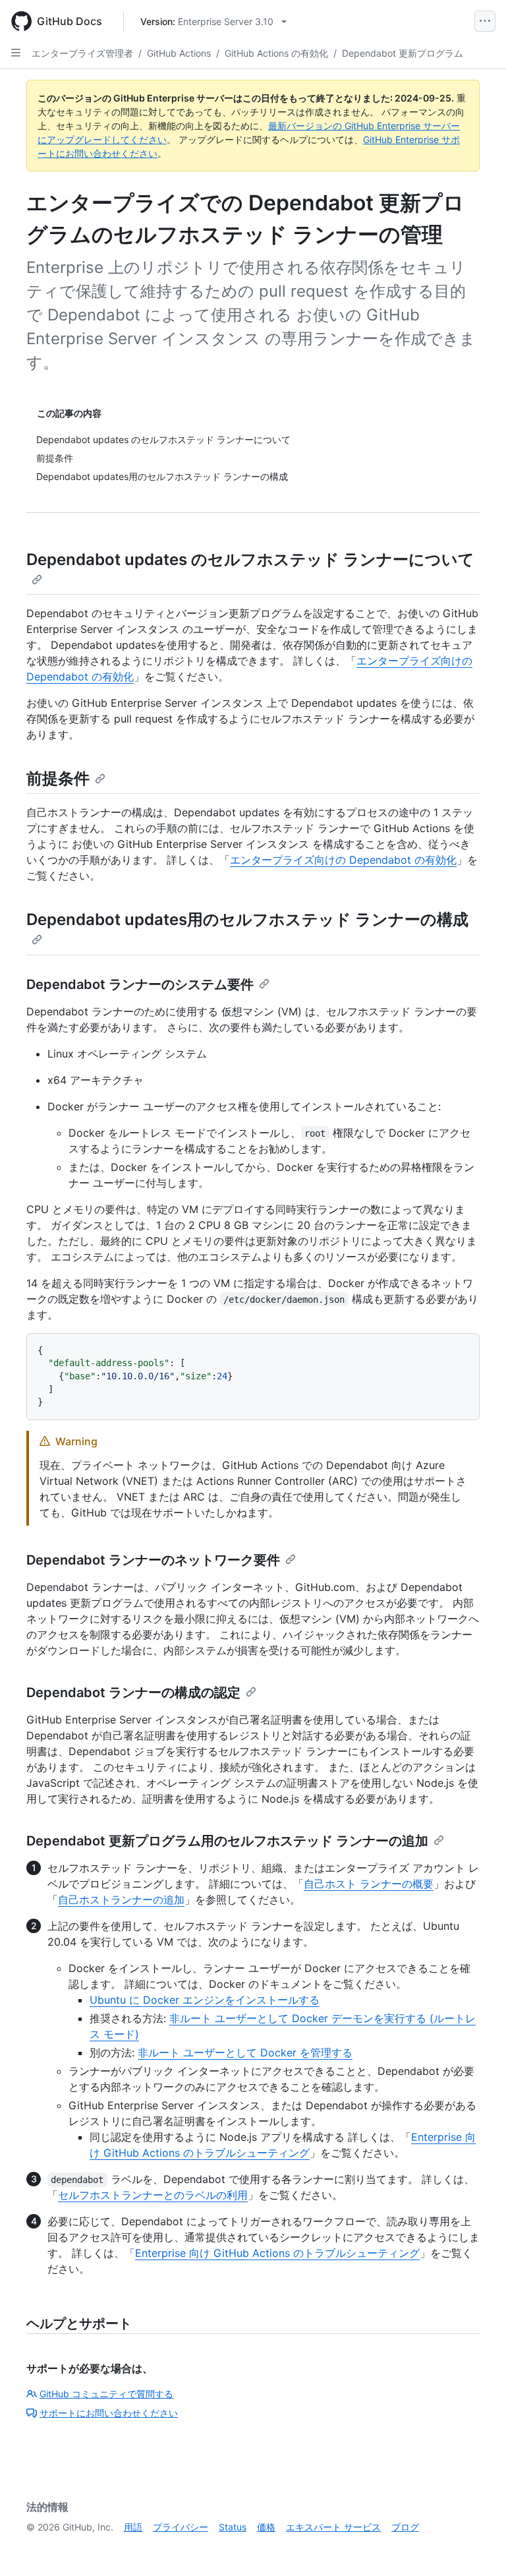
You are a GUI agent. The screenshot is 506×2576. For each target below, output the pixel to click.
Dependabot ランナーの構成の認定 (133, 1692)
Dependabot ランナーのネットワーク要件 (153, 1560)
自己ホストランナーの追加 (121, 1900)
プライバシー (181, 2527)
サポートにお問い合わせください (109, 2413)
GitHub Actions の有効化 (276, 53)
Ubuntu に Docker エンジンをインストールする (205, 2000)
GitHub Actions (179, 53)
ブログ (405, 2527)
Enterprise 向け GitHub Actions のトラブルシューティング (277, 2253)
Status (233, 2527)
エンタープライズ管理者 (82, 53)
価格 (266, 2527)
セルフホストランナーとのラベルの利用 (153, 2195)
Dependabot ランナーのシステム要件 (140, 984)
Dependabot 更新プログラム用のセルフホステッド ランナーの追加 (227, 1841)
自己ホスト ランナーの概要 (369, 1884)
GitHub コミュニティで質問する (106, 2394)
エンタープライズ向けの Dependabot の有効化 (343, 860)
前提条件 (58, 778)
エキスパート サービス (333, 2527)
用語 (133, 2527)
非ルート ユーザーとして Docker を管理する (245, 2052)
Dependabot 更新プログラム (403, 53)
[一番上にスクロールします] (477, 2547)
